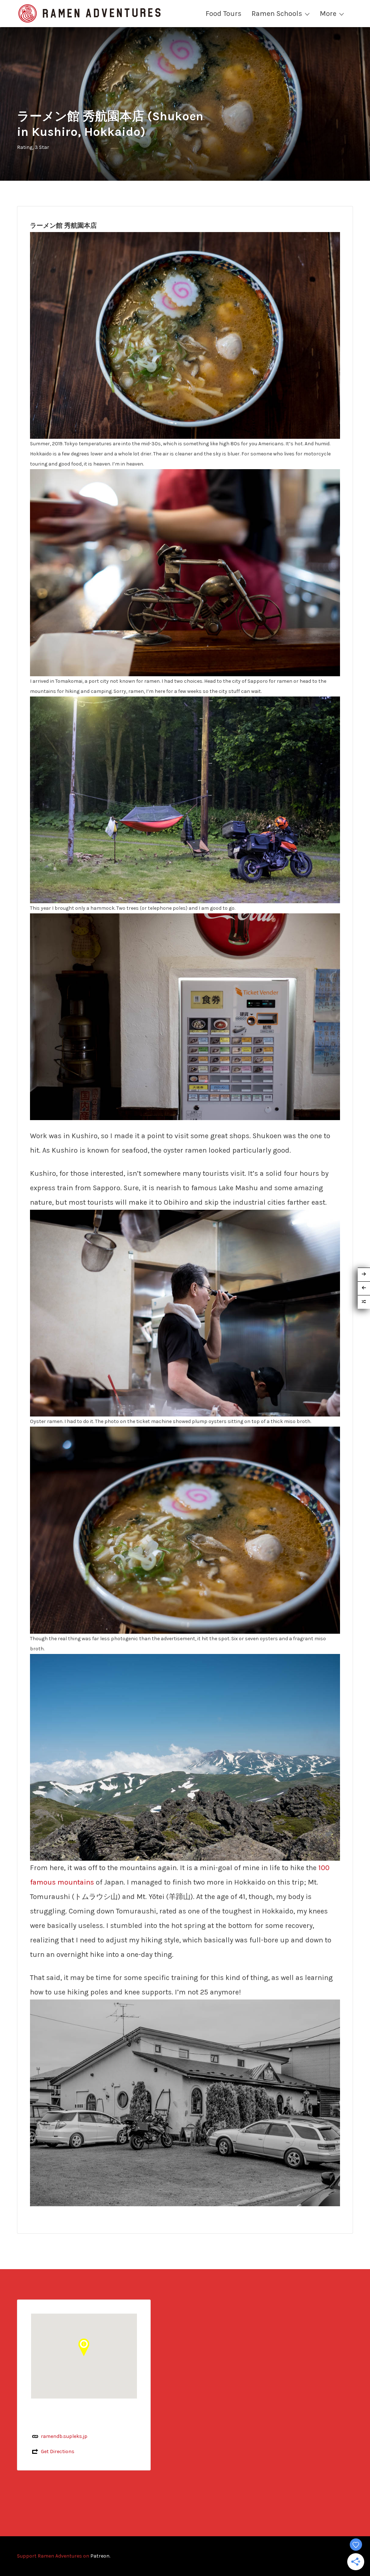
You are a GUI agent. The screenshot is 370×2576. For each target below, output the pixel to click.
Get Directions (58, 2451)
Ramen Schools (277, 14)
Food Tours (223, 14)
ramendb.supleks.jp (64, 2436)
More (328, 14)
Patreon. (100, 2556)
